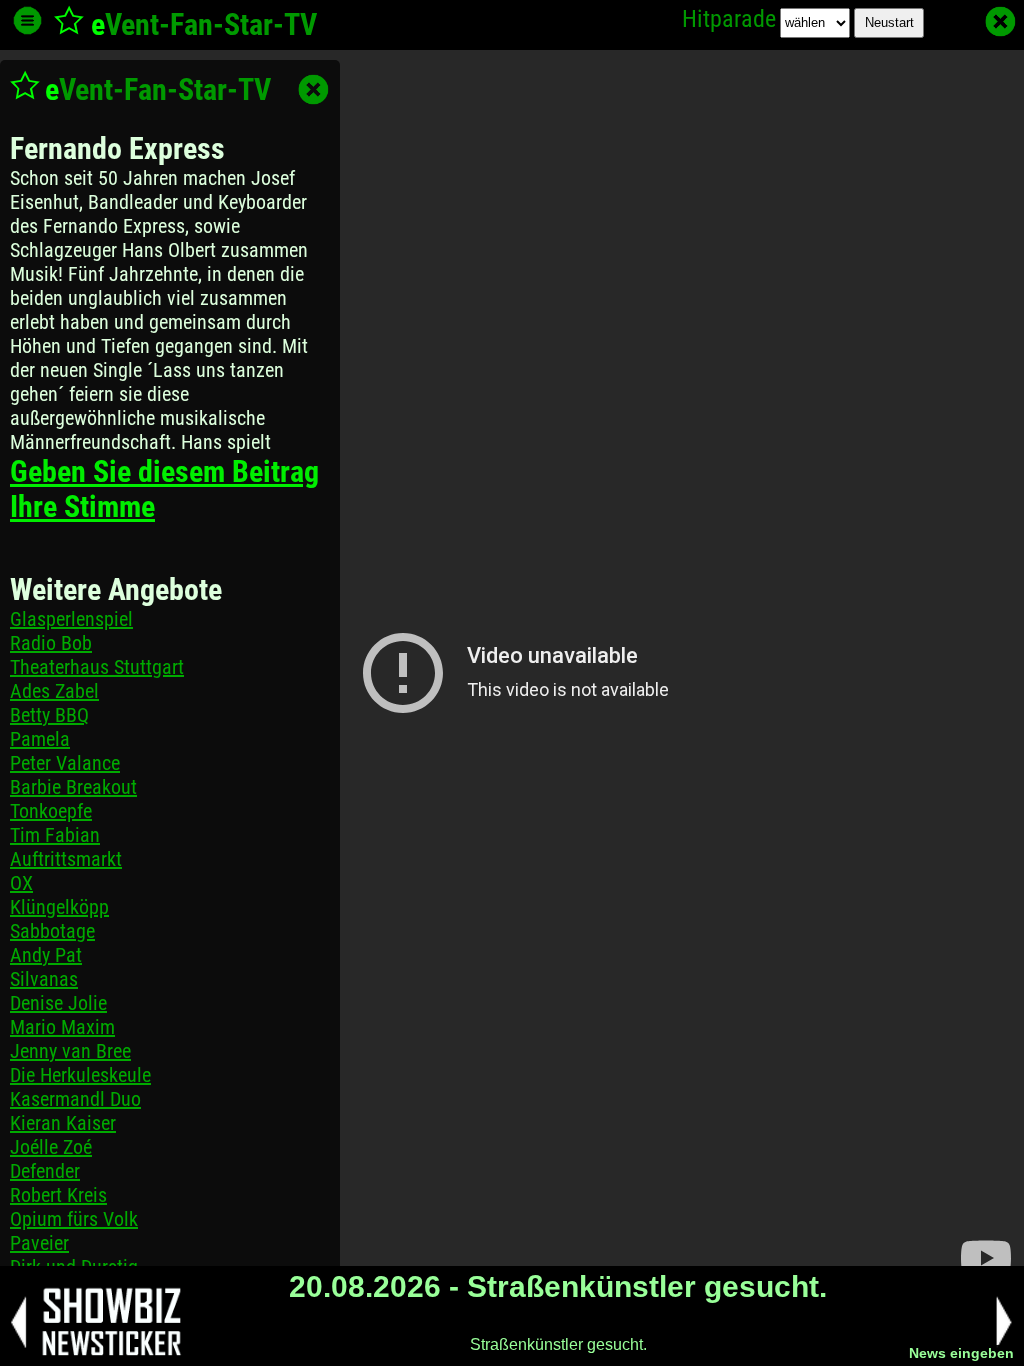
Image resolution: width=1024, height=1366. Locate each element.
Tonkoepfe (51, 811)
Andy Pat (46, 955)
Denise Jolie (58, 1003)
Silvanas (44, 979)
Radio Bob (51, 643)
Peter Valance (65, 763)
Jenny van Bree (70, 1051)
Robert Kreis (58, 1195)
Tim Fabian (55, 835)
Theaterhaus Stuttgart (97, 667)
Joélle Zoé (51, 1147)
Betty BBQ (49, 715)
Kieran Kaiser (63, 1123)
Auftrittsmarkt (66, 859)
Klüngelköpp (59, 907)
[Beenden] (1000, 21)
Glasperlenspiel (71, 619)
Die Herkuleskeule (80, 1075)
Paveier (39, 1243)
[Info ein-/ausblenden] (27, 20)
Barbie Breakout (73, 787)
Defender (45, 1171)
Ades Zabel (54, 691)
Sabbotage (52, 931)
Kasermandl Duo (75, 1099)
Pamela (40, 739)
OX (21, 883)
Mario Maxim (62, 1027)
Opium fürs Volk (74, 1219)
